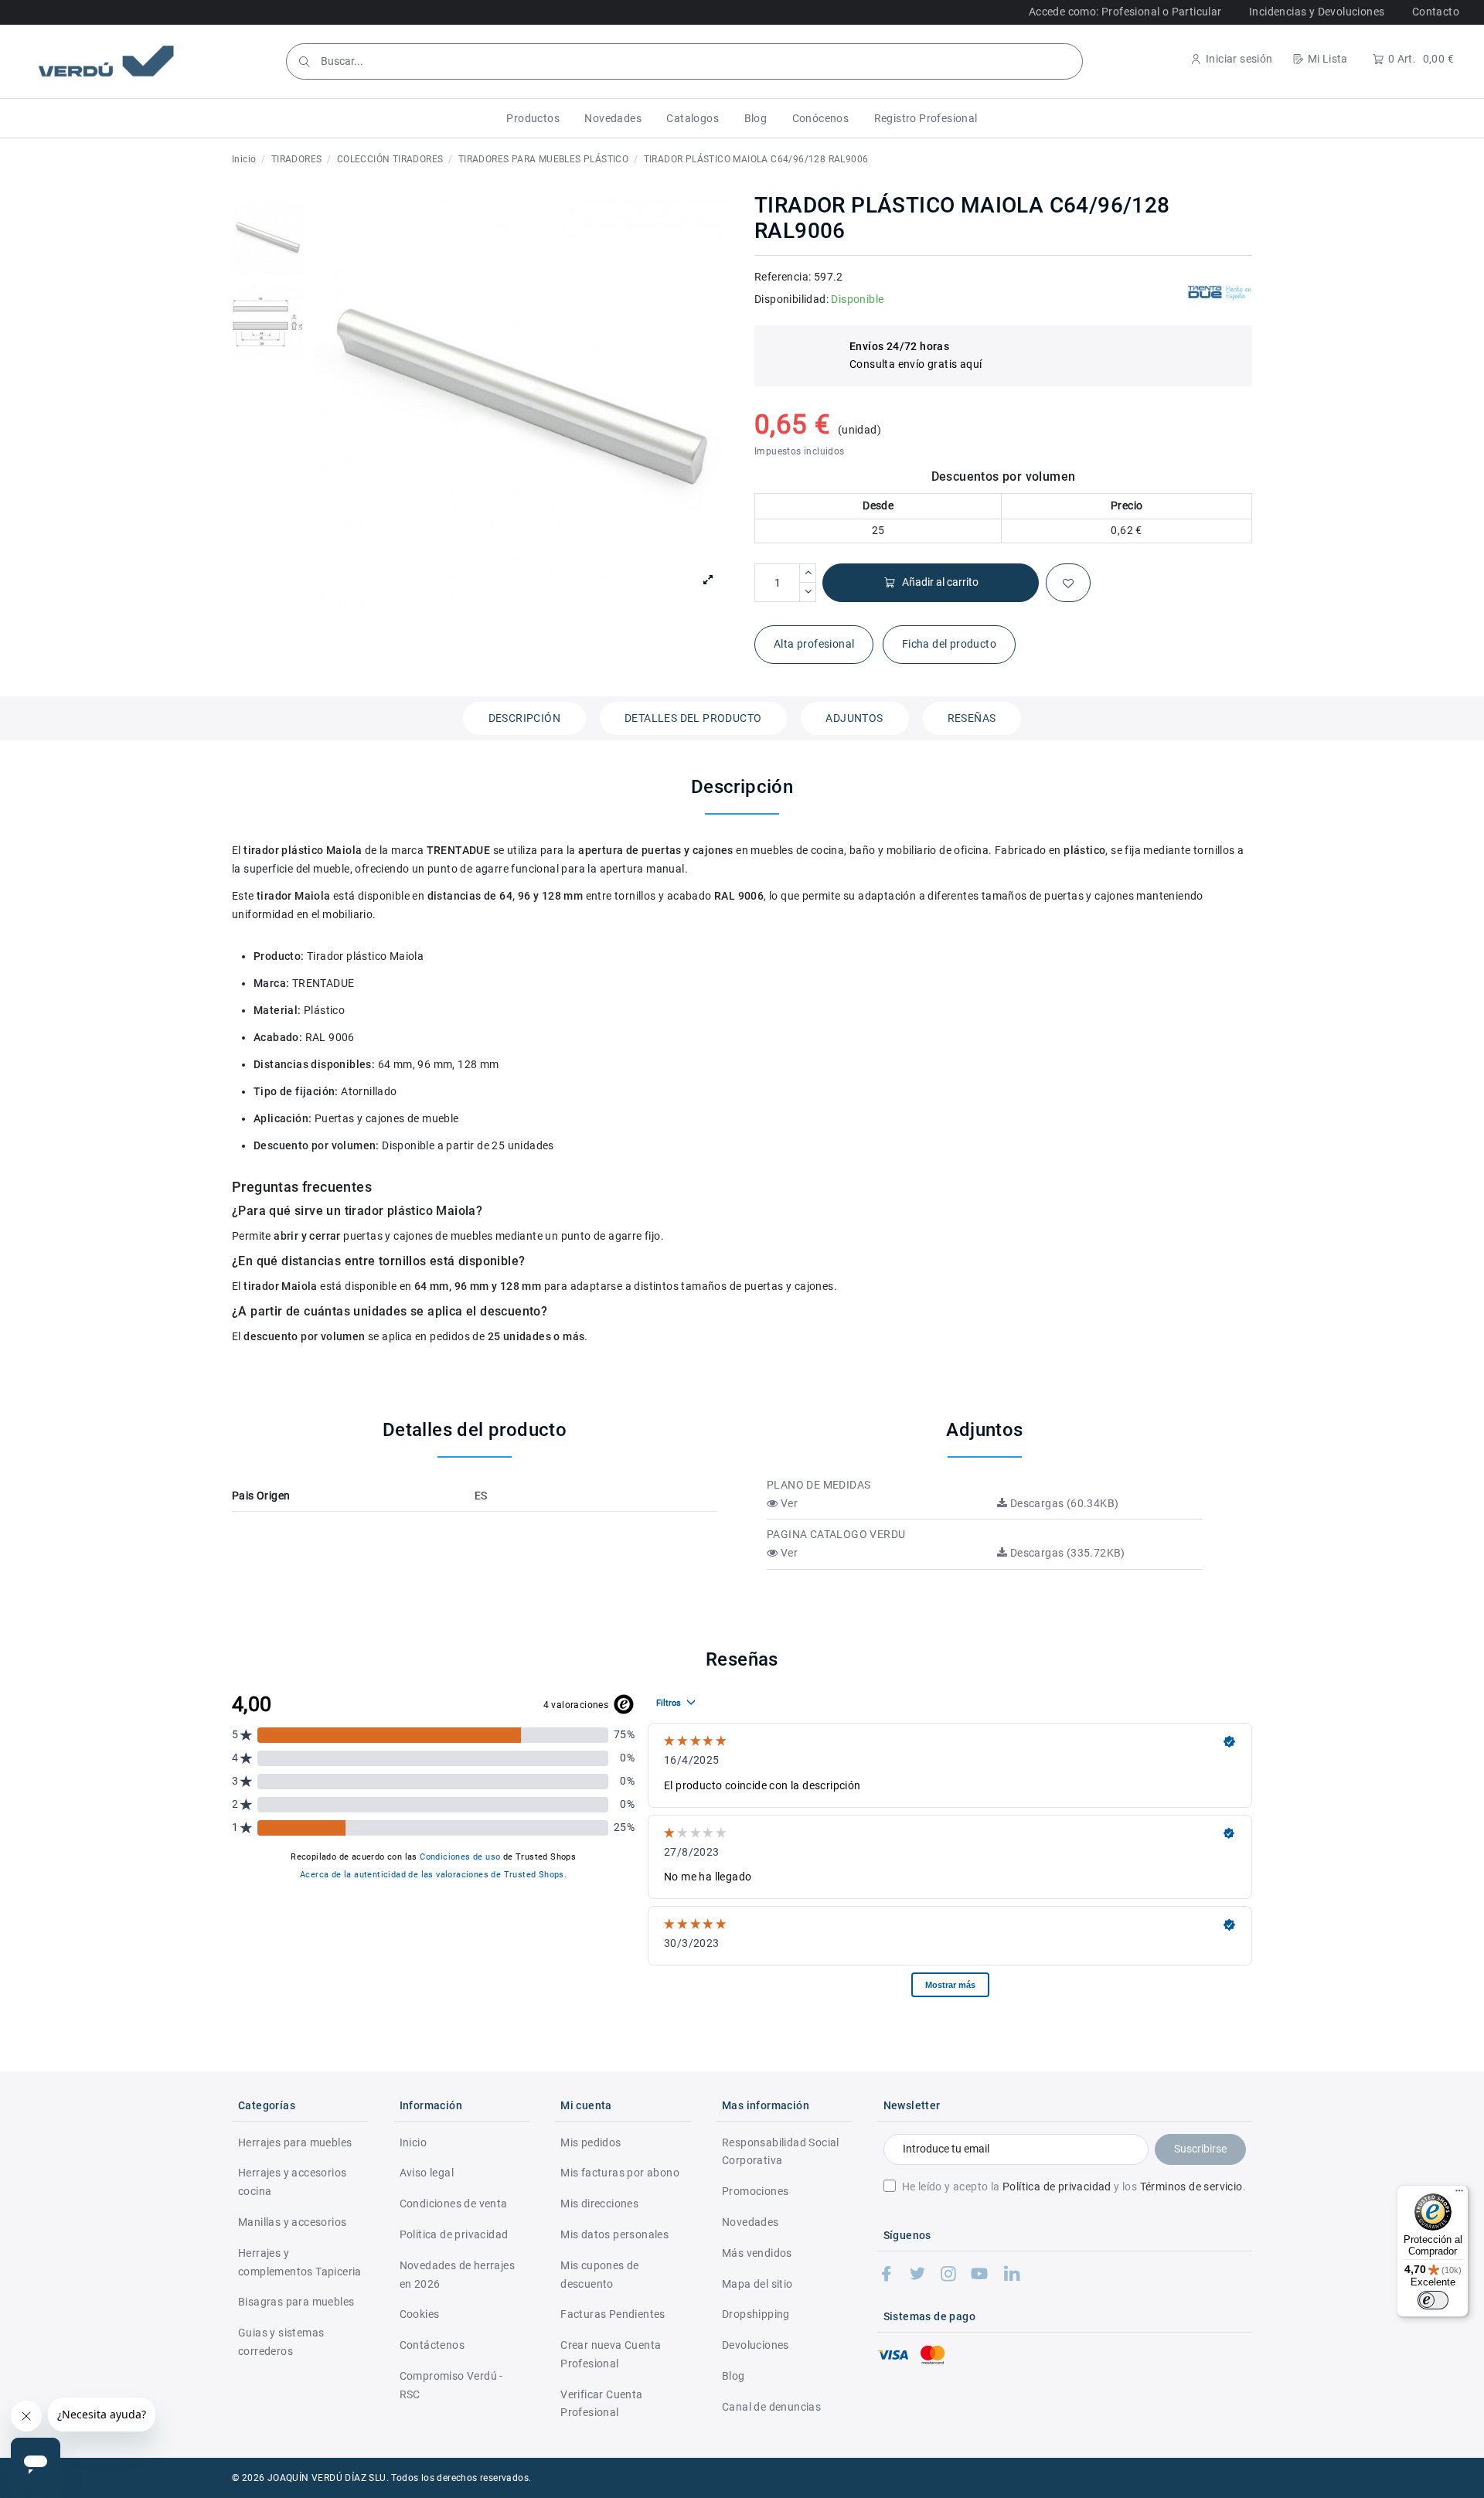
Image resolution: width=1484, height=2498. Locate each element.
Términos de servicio (1191, 2187)
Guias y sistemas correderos (281, 2342)
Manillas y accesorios (292, 2222)
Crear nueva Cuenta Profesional (611, 2354)
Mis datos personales (614, 2234)
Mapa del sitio (757, 2284)
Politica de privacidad (454, 2234)
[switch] (1433, 2300)
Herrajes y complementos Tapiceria (300, 2262)
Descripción (524, 718)
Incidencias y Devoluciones (1317, 12)
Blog (733, 2376)
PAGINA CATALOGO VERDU (836, 1534)
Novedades (751, 2222)
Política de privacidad (1057, 2187)
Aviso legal (427, 2173)
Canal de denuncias (771, 2407)
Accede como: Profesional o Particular (1125, 12)
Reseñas (972, 718)
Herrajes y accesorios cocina (292, 2182)
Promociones (755, 2191)
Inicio (413, 2142)
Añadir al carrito (940, 582)
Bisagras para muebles (296, 2302)
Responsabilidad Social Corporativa (781, 2152)
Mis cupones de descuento (600, 2275)
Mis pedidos (591, 2142)
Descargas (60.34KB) (1063, 1503)
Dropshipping (756, 2314)
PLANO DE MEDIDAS (819, 1485)
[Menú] (1459, 2194)
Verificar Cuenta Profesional (601, 2404)
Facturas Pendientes (613, 2314)
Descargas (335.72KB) (1066, 1553)
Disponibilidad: (791, 299)
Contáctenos (432, 2345)
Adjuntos (854, 718)
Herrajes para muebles (295, 2142)
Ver (788, 1503)
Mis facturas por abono (620, 2173)
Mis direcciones (599, 2204)
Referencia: (783, 277)
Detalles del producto (693, 718)
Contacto (1436, 12)
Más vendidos (757, 2253)
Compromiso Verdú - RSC (451, 2385)
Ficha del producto (949, 644)
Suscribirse (1200, 2149)
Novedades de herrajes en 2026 (457, 2275)
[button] (533, 118)
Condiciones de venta (454, 2204)
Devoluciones (756, 2345)
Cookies (420, 2314)
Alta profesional (814, 644)
